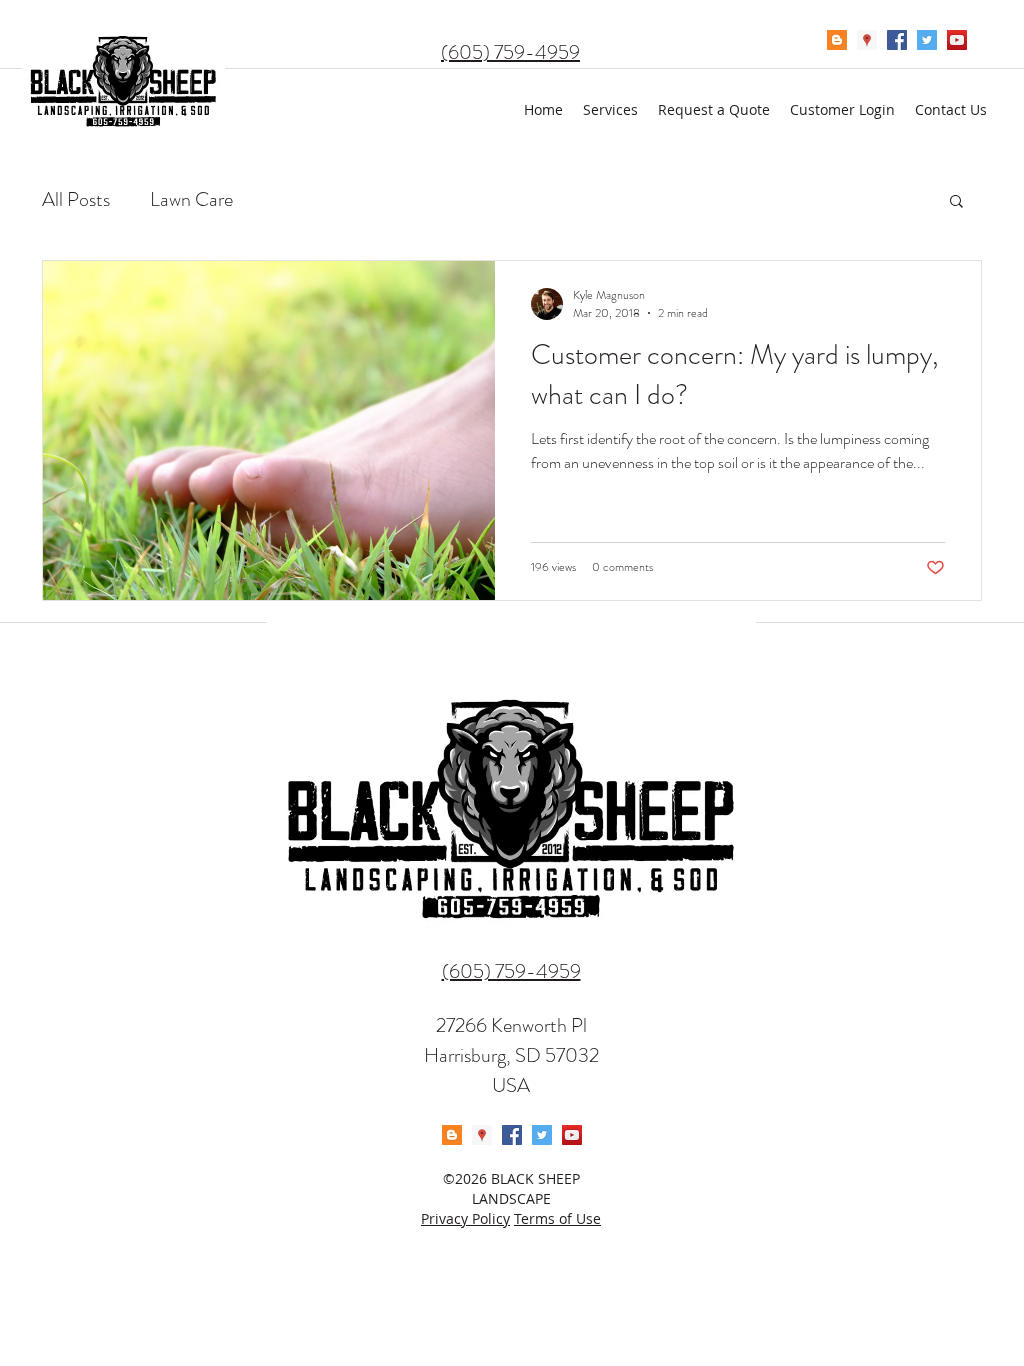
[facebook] (897, 40)
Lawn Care (191, 199)
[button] (956, 202)
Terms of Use (557, 1218)
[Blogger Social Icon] (837, 40)
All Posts (76, 199)
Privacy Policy (465, 1218)
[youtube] (957, 40)
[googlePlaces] (867, 40)
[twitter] (927, 40)
